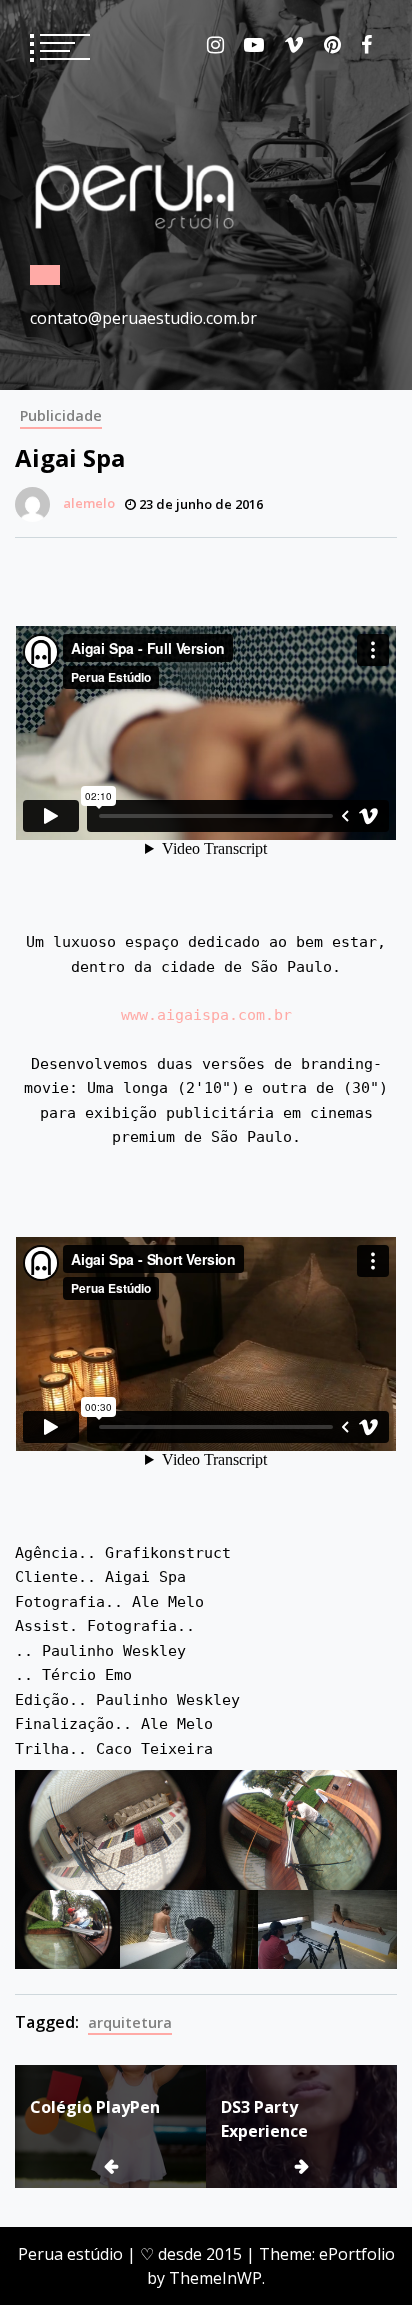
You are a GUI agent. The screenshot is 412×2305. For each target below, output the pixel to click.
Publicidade (61, 415)
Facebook (366, 45)
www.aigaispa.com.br (206, 1015)
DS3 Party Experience (264, 2119)
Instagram (215, 45)
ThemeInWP (215, 2278)
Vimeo (294, 45)
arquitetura (130, 2022)
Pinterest (332, 45)
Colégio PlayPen (95, 2107)
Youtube (254, 45)
